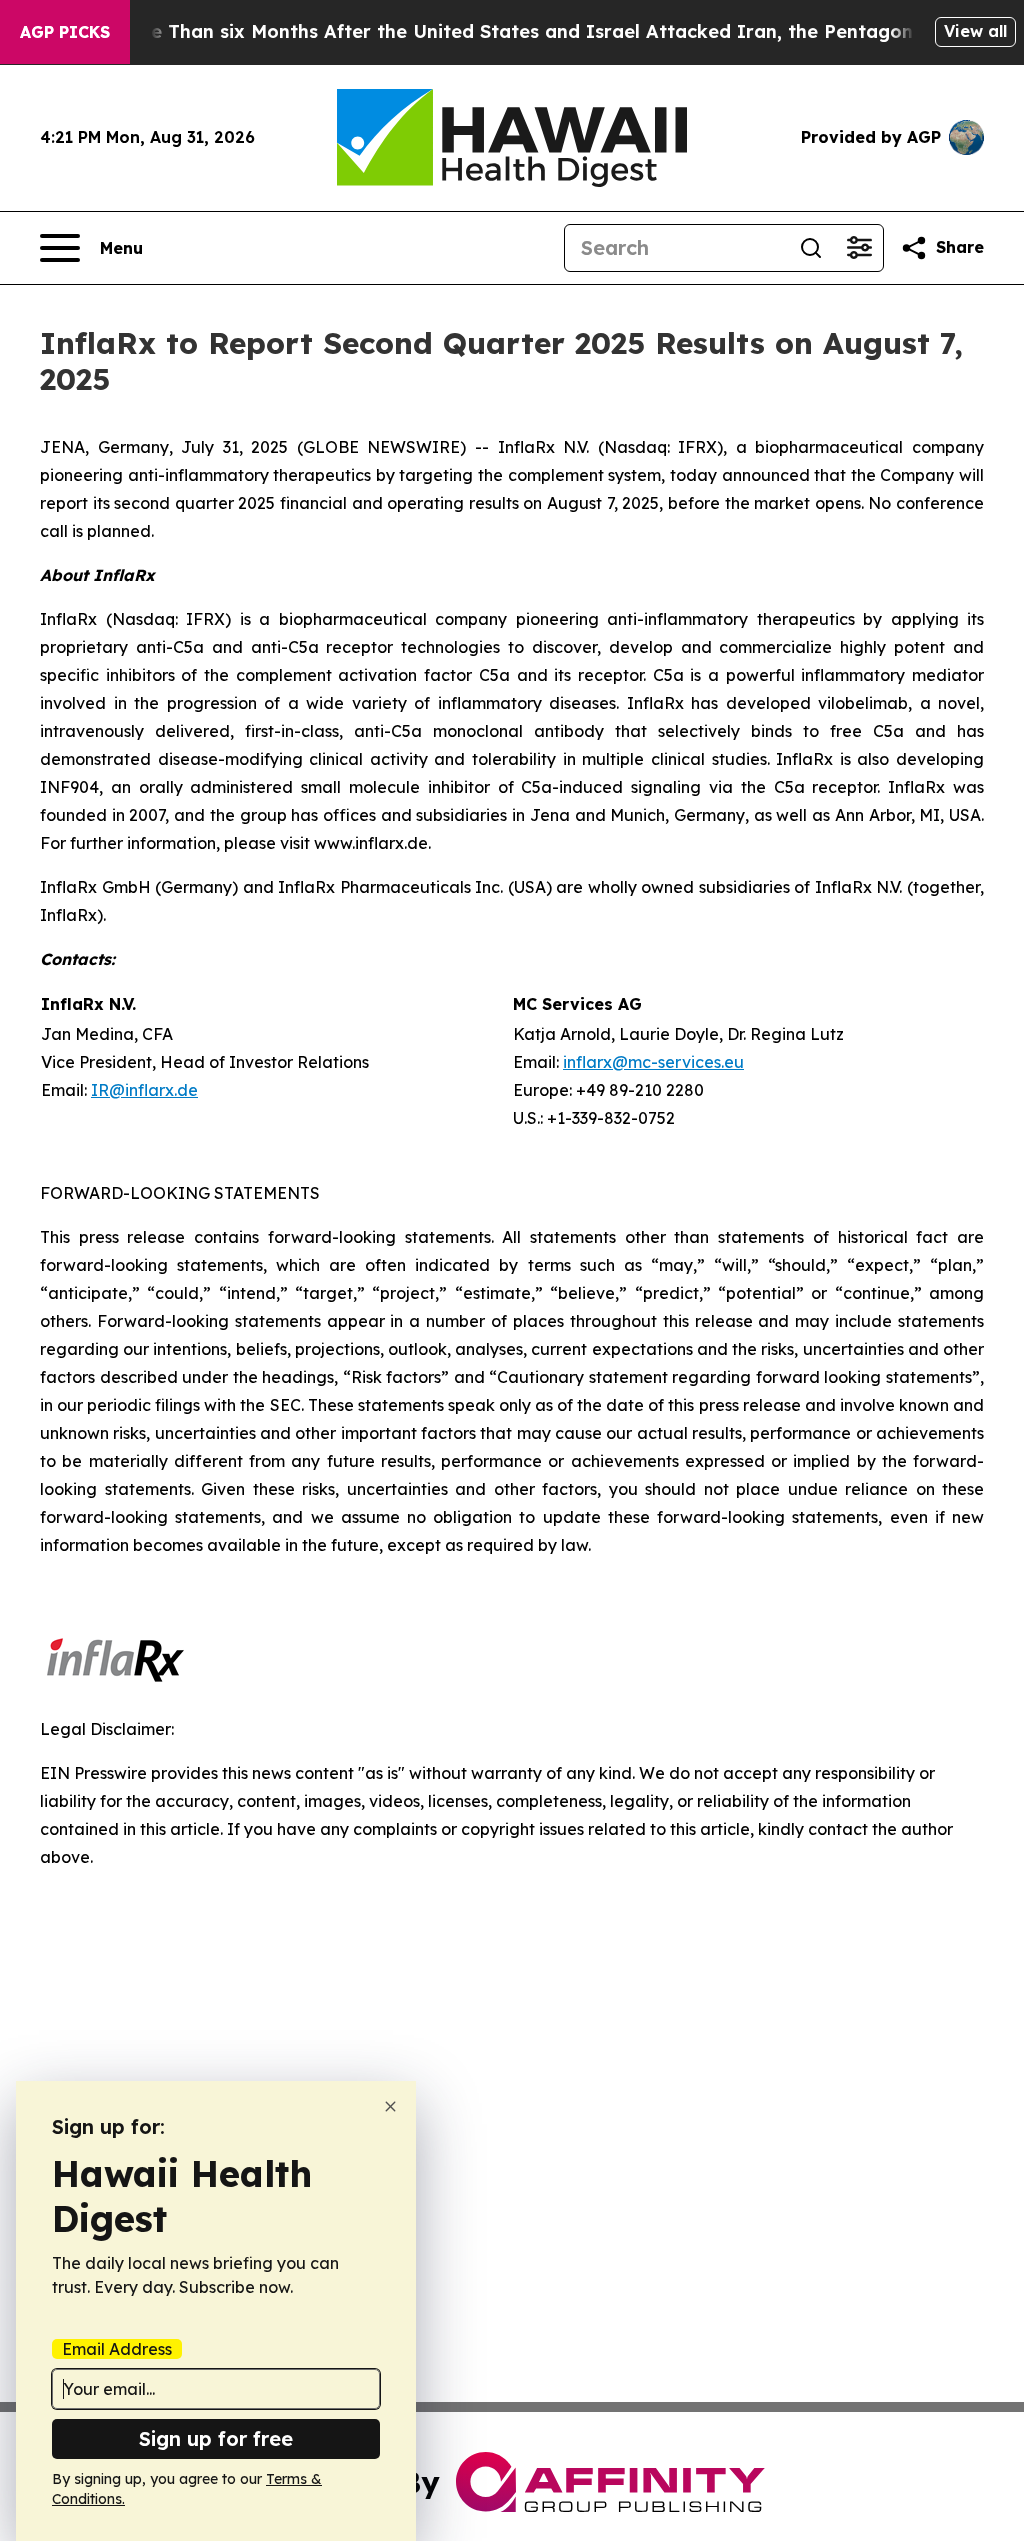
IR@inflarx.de (144, 1090)
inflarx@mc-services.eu (653, 1062)
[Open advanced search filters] (859, 248)
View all (975, 31)
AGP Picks (65, 32)
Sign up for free (216, 2438)
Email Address (117, 2349)
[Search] (811, 248)
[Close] (390, 2106)
